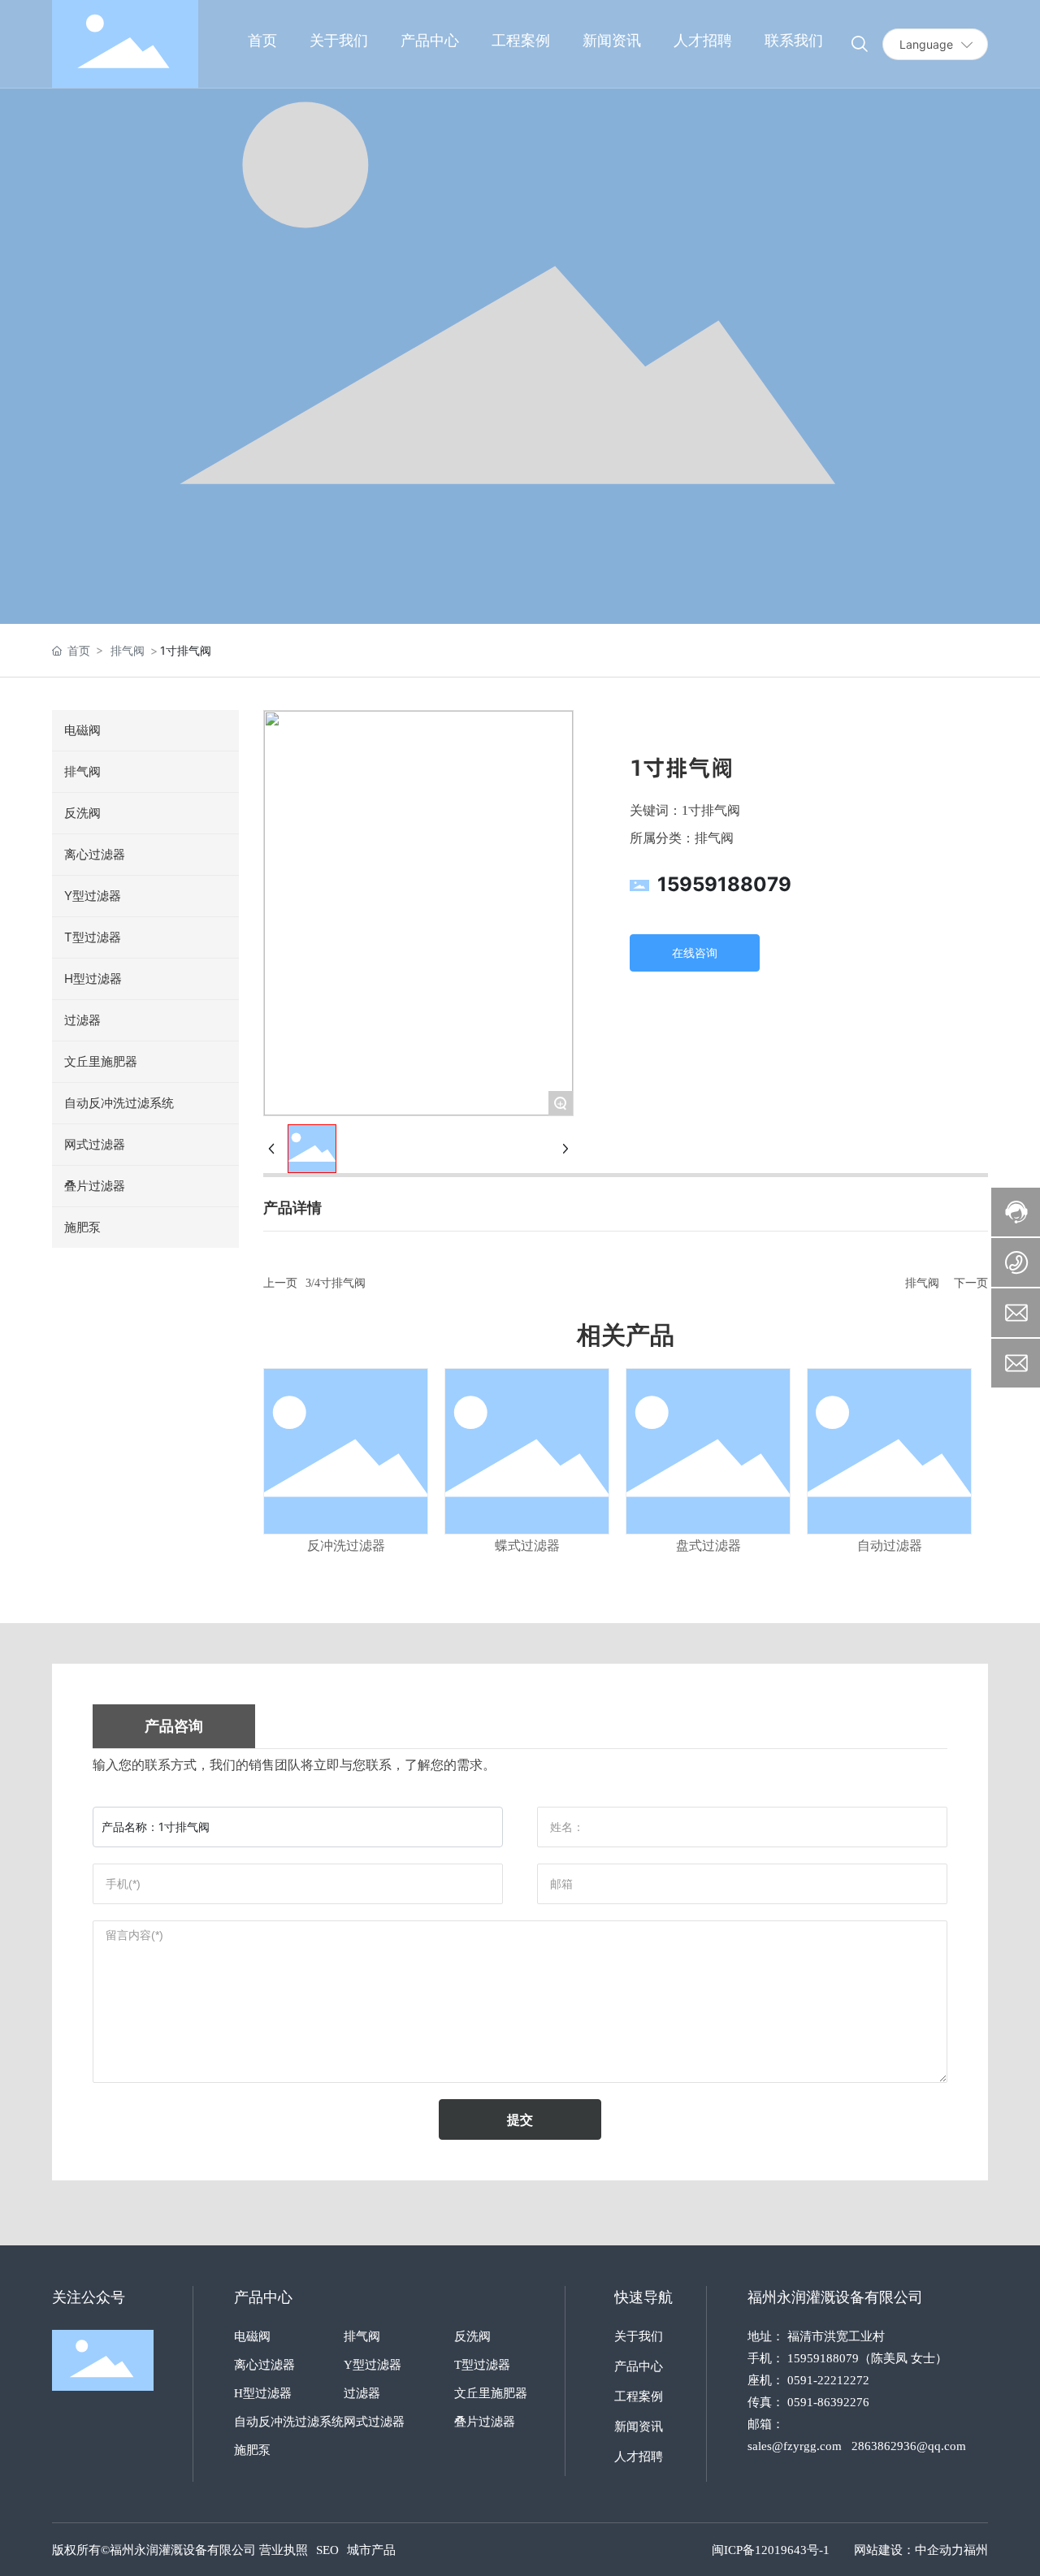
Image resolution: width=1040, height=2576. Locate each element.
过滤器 (362, 2393)
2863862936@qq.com (909, 2446)
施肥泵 (252, 2450)
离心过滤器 (264, 2365)
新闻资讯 (639, 2427)
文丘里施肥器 (491, 2393)
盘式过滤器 (708, 1546)
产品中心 (639, 2366)
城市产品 (371, 2550)
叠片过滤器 (485, 2422)
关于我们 (639, 2336)
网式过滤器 (374, 2422)
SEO (327, 2550)
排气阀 (128, 650)
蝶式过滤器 (527, 1546)
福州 (976, 2550)
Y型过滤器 (373, 2365)
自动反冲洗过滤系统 (289, 2422)
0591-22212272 (828, 2380)
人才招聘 (639, 2457)
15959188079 (724, 884)
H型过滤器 (263, 2393)
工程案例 (639, 2396)
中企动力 (939, 2550)
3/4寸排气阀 (336, 1283)
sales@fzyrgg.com (795, 2446)
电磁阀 (252, 2336)
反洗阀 (472, 2336)
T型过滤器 (482, 2365)
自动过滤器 (890, 1546)
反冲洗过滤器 (346, 1546)
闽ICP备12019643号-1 (771, 2550)
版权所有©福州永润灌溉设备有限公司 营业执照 (180, 2550)
